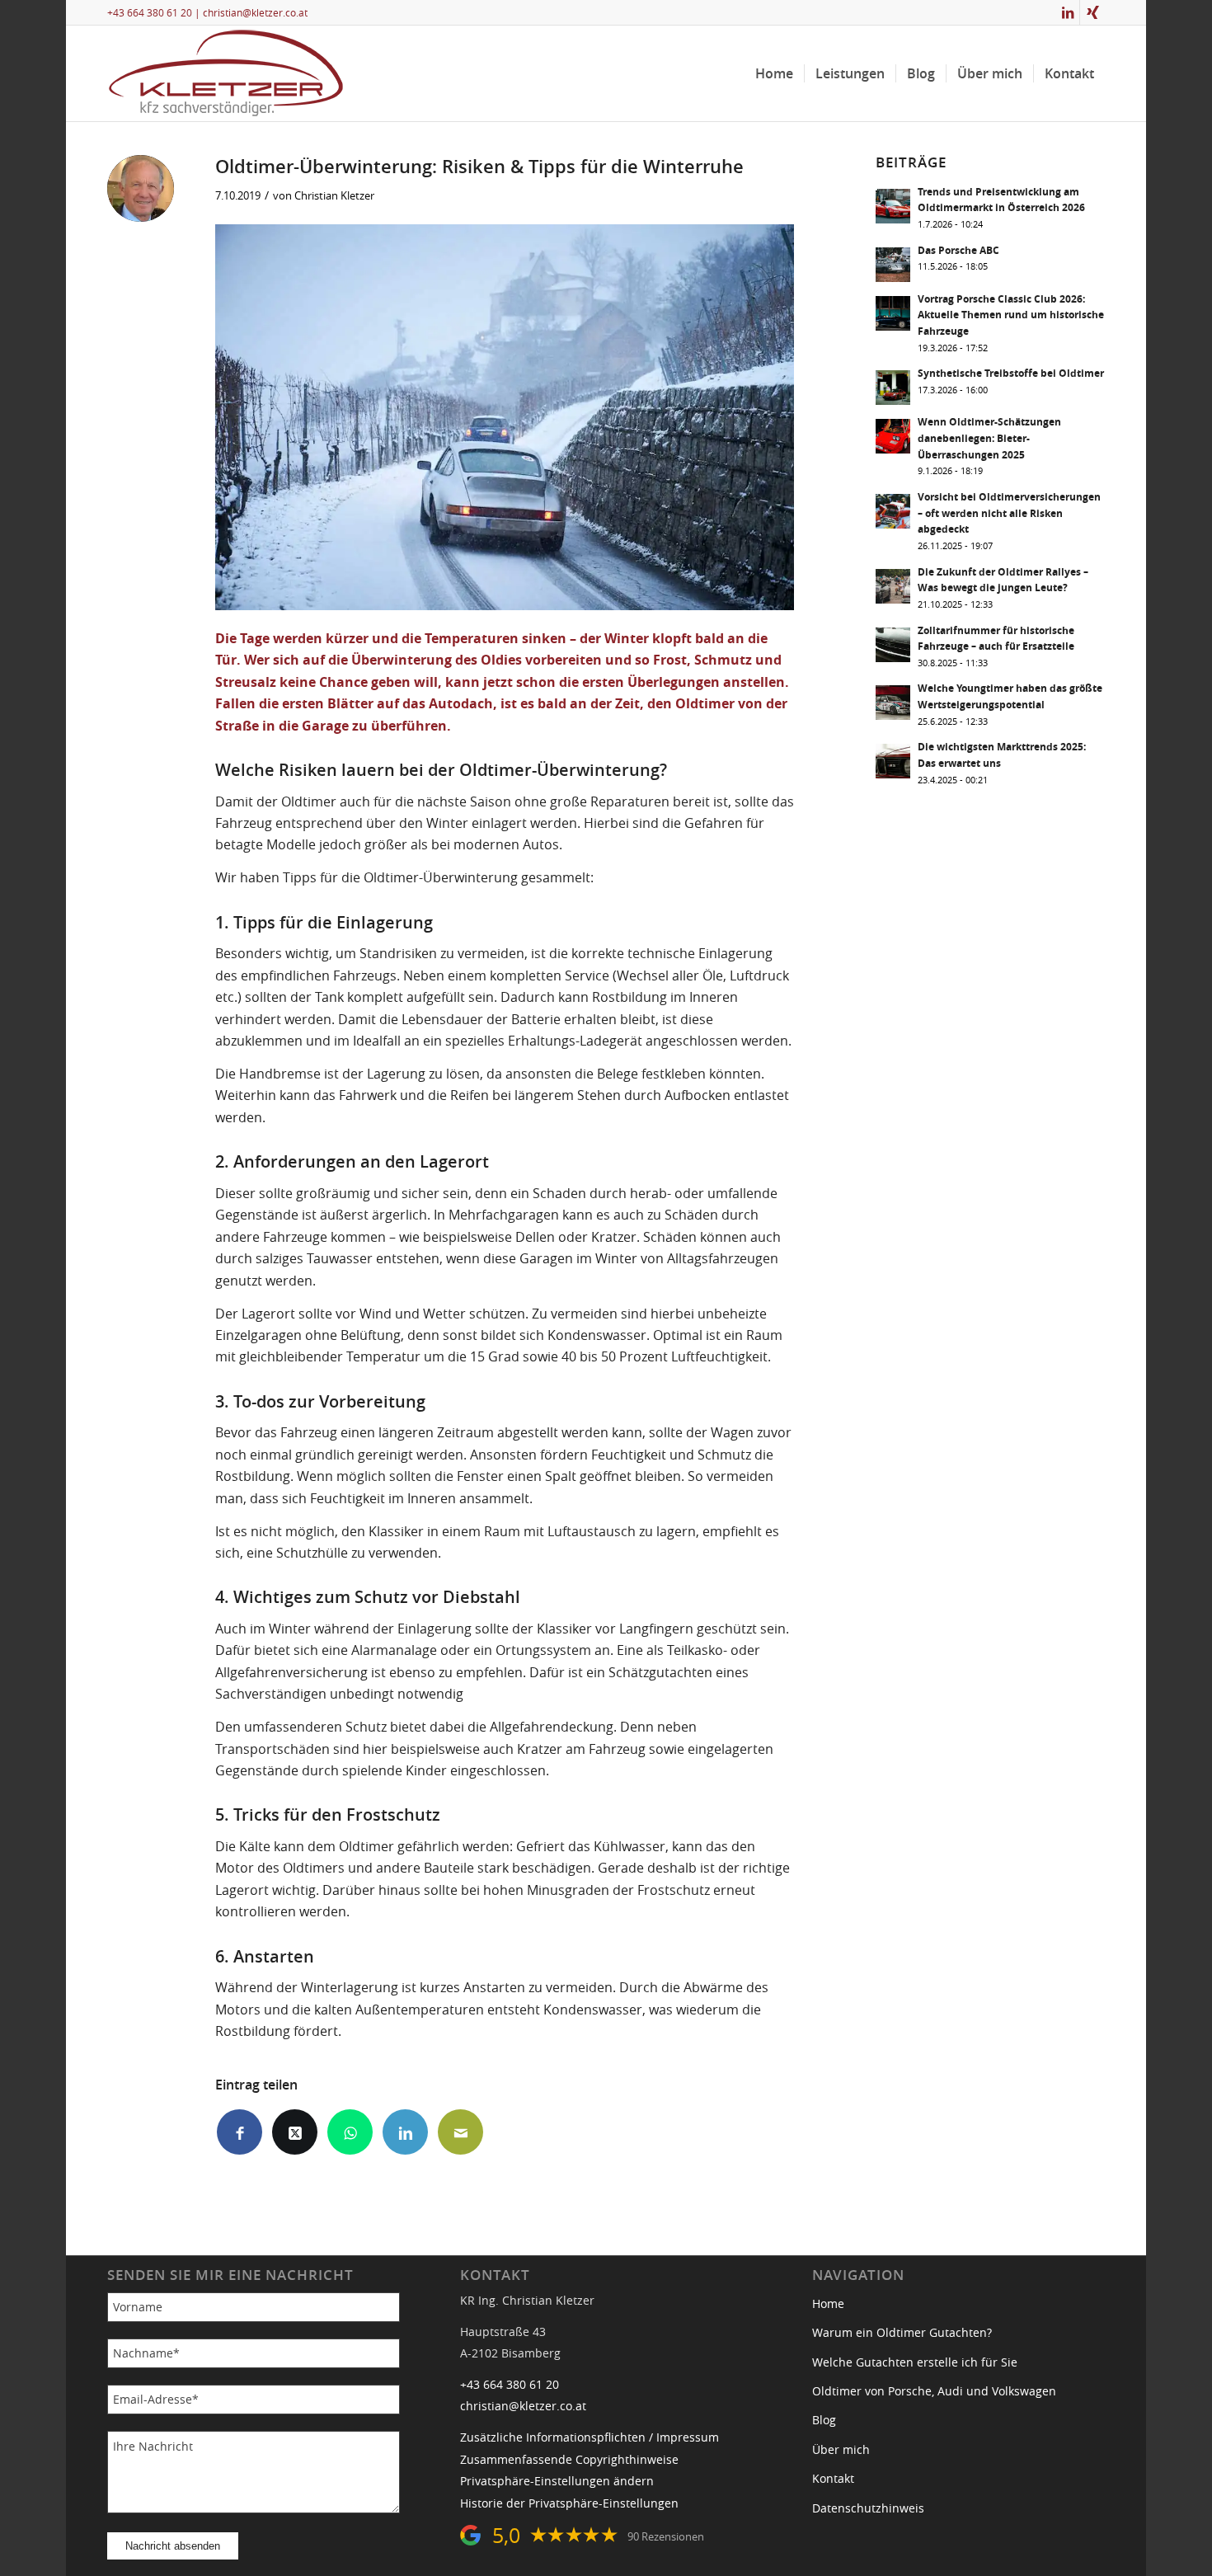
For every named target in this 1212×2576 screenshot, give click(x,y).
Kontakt (833, 2479)
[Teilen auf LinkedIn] (405, 2132)
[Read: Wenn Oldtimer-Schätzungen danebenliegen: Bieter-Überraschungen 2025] (893, 436)
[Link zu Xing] (1092, 12)
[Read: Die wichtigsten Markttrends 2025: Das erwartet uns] (893, 761)
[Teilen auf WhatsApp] (350, 2132)
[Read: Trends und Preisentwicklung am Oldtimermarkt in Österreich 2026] (893, 206)
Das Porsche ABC (958, 251)
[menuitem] (774, 73)
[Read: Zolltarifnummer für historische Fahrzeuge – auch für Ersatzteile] (893, 645)
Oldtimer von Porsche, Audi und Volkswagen (934, 2391)
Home (828, 2304)
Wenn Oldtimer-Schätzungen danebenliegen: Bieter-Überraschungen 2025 (989, 438)
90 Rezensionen (666, 2537)
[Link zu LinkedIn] (1067, 12)
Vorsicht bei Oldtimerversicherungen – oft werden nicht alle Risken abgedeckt (1009, 513)
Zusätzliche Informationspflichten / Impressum (590, 2437)
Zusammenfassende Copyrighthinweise (569, 2460)
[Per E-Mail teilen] (460, 2132)
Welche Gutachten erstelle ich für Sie (915, 2362)
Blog (824, 2420)
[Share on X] (295, 2132)
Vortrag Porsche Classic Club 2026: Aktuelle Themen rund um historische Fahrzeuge (1011, 315)
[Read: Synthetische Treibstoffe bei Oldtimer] (893, 388)
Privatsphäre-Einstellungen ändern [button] (557, 2481)
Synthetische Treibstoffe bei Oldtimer (1011, 374)
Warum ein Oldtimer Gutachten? (902, 2333)
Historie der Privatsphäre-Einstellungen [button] (569, 2503)
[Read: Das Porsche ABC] (893, 265)
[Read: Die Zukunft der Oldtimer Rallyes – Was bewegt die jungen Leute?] (893, 586)
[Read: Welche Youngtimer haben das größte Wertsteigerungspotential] (893, 703)
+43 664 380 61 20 (150, 12)
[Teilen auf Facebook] (240, 2132)
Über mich (841, 2450)
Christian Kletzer (334, 195)
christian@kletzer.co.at (255, 12)
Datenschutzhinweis (868, 2508)
